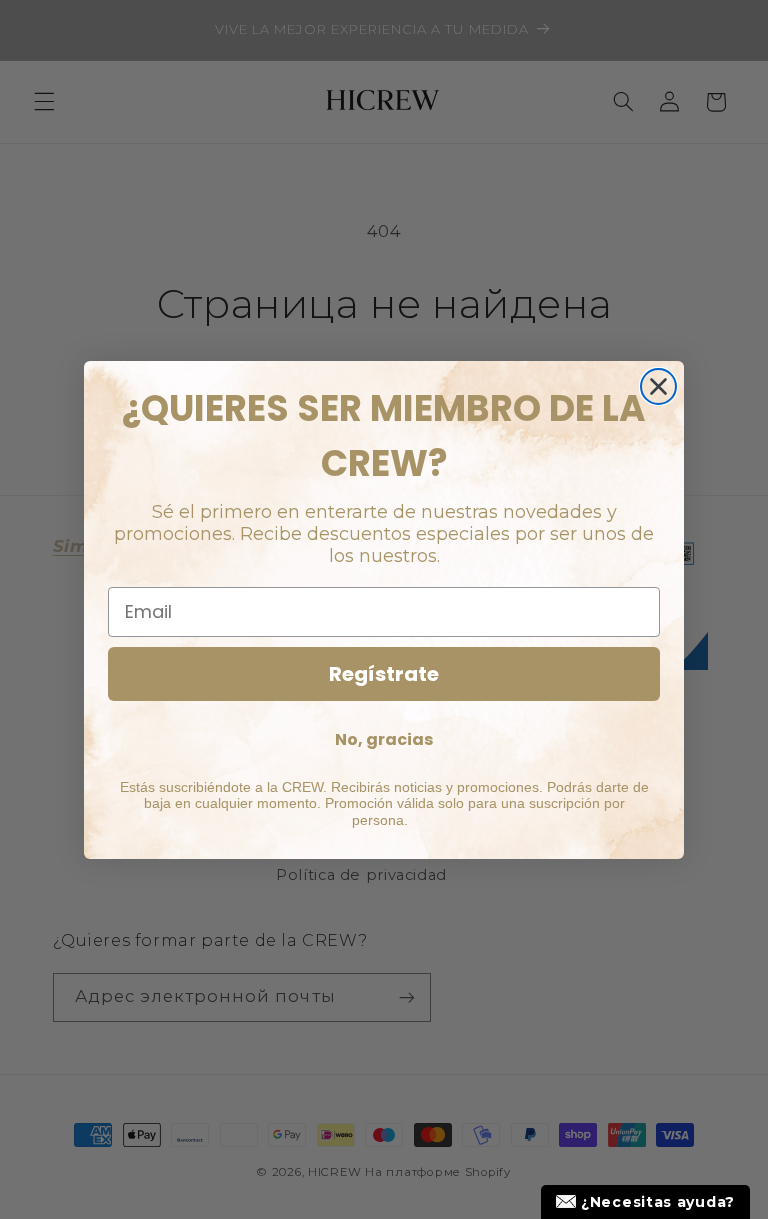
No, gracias (384, 739)
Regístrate (384, 674)
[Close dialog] (658, 386)
